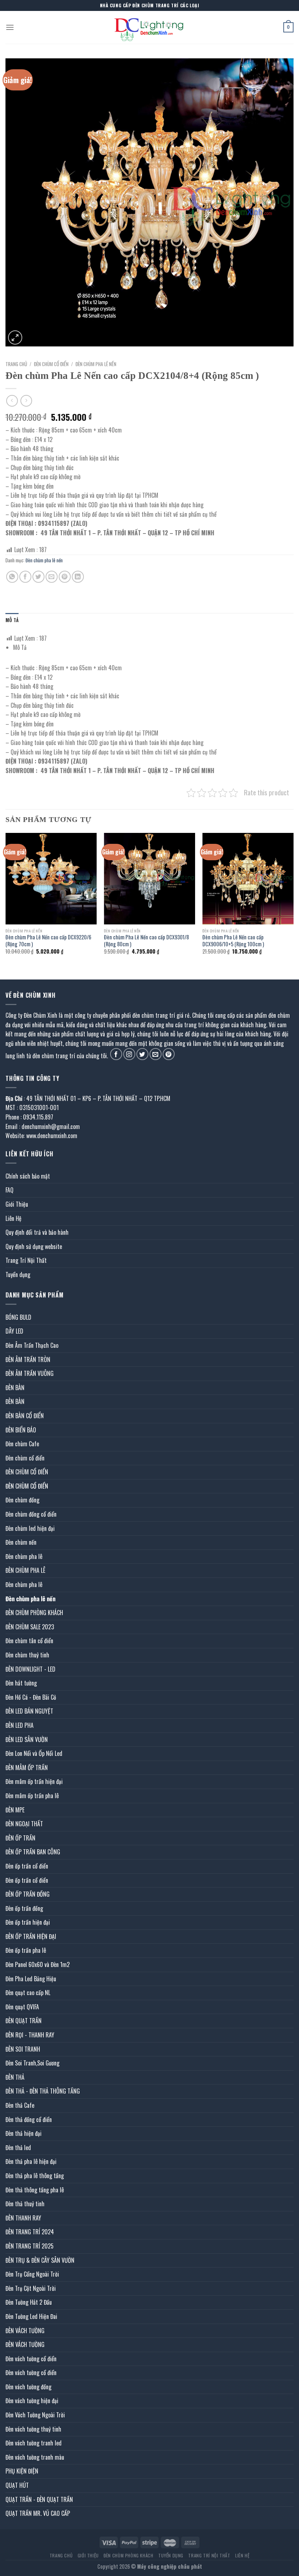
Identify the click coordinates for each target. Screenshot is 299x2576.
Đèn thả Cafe (20, 2105)
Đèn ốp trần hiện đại (28, 1922)
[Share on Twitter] (38, 577)
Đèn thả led (18, 2148)
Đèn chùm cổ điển (25, 1458)
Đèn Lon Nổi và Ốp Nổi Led (34, 1753)
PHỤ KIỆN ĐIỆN (22, 2471)
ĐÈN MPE (15, 1810)
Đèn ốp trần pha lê (26, 1950)
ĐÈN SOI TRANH (23, 2049)
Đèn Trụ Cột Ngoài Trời (31, 2288)
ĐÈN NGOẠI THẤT (24, 1824)
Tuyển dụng (18, 1275)
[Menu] (10, 27)
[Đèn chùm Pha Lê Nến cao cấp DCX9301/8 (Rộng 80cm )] (149, 878)
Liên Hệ (13, 1218)
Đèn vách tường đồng (28, 2387)
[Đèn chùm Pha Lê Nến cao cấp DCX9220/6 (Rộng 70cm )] (51, 878)
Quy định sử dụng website (34, 1246)
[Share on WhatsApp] (12, 577)
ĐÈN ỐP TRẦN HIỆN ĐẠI (31, 1936)
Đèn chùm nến (21, 1542)
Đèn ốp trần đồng (24, 1908)
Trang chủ (16, 364)
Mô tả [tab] (12, 620)
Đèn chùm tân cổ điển (29, 1641)
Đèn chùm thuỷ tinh (27, 1655)
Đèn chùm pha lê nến (96, 364)
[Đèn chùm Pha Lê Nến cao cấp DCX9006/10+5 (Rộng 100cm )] (248, 878)
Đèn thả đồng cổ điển (29, 2119)
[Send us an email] (156, 1054)
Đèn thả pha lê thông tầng (35, 2176)
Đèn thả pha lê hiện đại (31, 2161)
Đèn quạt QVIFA (22, 2007)
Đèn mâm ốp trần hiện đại (34, 1781)
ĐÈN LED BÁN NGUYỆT (29, 1711)
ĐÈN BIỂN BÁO (21, 1430)
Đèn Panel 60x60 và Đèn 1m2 (38, 1964)
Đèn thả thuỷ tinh (25, 2204)
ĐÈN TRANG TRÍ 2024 (30, 2232)
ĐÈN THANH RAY (23, 2218)
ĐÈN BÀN (15, 1388)
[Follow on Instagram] (129, 1054)
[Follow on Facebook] (116, 1054)
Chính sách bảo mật (28, 1176)
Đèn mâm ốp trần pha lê (32, 1796)
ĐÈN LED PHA (20, 1725)
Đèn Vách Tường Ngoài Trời (35, 2415)
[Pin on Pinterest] (65, 577)
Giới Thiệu (17, 1204)
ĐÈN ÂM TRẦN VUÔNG (30, 1373)
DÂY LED (14, 1331)
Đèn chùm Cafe (22, 1444)
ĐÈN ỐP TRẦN (20, 1838)
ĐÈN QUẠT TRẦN (24, 2021)
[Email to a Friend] (52, 577)
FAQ (9, 1190)
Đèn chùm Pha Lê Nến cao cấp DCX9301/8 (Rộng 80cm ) (146, 941)
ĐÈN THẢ (15, 2077)
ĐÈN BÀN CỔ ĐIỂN (25, 1416)
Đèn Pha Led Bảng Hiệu (31, 1979)
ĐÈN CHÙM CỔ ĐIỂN (51, 364)
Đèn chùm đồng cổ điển (31, 1514)
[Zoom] (15, 337)
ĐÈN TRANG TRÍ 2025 (30, 2246)
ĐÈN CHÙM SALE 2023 (30, 1627)
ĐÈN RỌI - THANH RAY (30, 2035)
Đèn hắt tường (21, 1683)
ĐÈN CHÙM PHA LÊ (25, 1570)
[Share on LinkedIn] (78, 577)
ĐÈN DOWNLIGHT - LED (30, 1669)
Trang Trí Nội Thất (26, 1260)
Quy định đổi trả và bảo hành (37, 1232)
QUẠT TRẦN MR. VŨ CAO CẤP (38, 2513)
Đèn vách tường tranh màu (35, 2457)
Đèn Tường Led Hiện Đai (31, 2316)
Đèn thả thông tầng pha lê (35, 2190)
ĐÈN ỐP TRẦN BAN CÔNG (33, 1852)
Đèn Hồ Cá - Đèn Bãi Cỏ (31, 1697)
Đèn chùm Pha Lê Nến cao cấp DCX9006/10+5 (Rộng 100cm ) (233, 941)
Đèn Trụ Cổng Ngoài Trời (32, 2274)
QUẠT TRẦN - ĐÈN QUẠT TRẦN (39, 2499)
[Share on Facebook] (25, 577)
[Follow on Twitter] (142, 1054)
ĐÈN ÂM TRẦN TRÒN (28, 1359)
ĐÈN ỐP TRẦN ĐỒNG (28, 1894)
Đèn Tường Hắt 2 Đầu (29, 2302)
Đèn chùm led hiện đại (30, 1528)
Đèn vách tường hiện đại (32, 2401)
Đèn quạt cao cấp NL (28, 1993)
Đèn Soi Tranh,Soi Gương (32, 2063)
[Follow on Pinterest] (169, 1054)
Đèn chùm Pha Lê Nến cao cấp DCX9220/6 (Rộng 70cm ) (48, 941)
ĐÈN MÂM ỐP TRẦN (27, 1768)
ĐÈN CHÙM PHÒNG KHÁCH (34, 1613)
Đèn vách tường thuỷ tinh (33, 2429)
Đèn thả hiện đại (24, 2133)
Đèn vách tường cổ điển (31, 2359)
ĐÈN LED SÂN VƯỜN (27, 1739)
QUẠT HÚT (17, 2485)
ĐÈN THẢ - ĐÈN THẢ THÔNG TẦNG (43, 2091)
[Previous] (6, 900)
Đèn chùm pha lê (24, 1556)
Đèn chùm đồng (22, 1500)
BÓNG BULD (18, 1317)
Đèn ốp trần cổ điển (27, 1866)
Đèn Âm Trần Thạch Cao (32, 1345)
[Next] (293, 900)
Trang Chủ (61, 2555)
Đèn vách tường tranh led (34, 2443)
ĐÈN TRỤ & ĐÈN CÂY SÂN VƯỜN (40, 2260)
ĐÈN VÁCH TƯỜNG (25, 2331)
